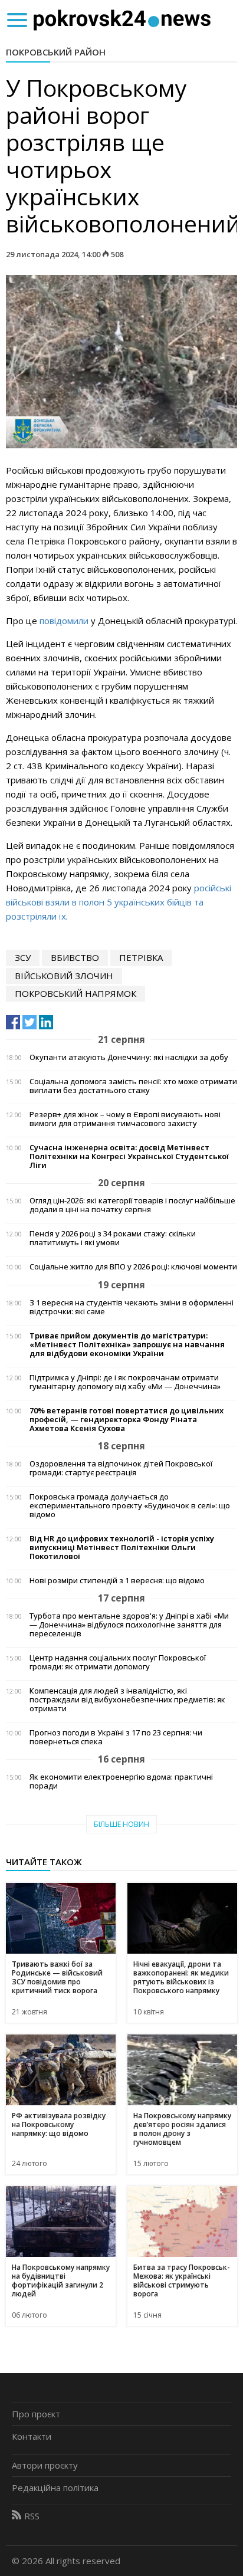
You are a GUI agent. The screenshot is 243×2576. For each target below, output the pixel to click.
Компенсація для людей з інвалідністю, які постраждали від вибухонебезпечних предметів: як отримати (127, 1700)
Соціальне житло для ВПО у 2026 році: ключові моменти (133, 1267)
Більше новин (121, 1824)
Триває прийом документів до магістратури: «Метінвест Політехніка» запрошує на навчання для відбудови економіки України (127, 1345)
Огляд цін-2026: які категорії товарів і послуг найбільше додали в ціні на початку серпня (132, 1205)
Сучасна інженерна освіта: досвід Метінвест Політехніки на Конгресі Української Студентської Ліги (129, 1156)
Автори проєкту (45, 2465)
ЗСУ (23, 957)
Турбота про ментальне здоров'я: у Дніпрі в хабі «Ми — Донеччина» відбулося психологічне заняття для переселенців (129, 1625)
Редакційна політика (55, 2488)
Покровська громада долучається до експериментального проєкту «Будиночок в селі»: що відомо (130, 1506)
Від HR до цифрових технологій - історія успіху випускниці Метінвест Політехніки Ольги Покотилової (122, 1548)
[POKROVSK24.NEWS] (122, 19)
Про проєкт (36, 2414)
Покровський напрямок (75, 993)
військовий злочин (64, 976)
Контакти (32, 2436)
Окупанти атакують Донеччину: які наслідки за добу (129, 1057)
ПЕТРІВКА (141, 957)
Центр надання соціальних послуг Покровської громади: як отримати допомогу (118, 1662)
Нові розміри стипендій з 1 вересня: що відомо (117, 1581)
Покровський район (56, 52)
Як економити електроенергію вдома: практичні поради (121, 1781)
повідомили (65, 621)
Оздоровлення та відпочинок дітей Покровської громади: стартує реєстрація (121, 1468)
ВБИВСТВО (75, 957)
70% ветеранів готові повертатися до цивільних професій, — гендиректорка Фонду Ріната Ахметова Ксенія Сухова (127, 1420)
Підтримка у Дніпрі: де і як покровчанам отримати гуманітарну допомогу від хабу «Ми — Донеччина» (125, 1382)
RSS (32, 2516)
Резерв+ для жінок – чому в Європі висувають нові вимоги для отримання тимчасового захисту (125, 1119)
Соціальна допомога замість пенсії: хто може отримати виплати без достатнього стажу (133, 1086)
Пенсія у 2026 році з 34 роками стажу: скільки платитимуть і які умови (113, 1238)
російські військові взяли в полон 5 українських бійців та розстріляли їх (119, 902)
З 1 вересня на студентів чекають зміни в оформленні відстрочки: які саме (132, 1307)
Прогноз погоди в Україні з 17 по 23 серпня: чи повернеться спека (116, 1737)
